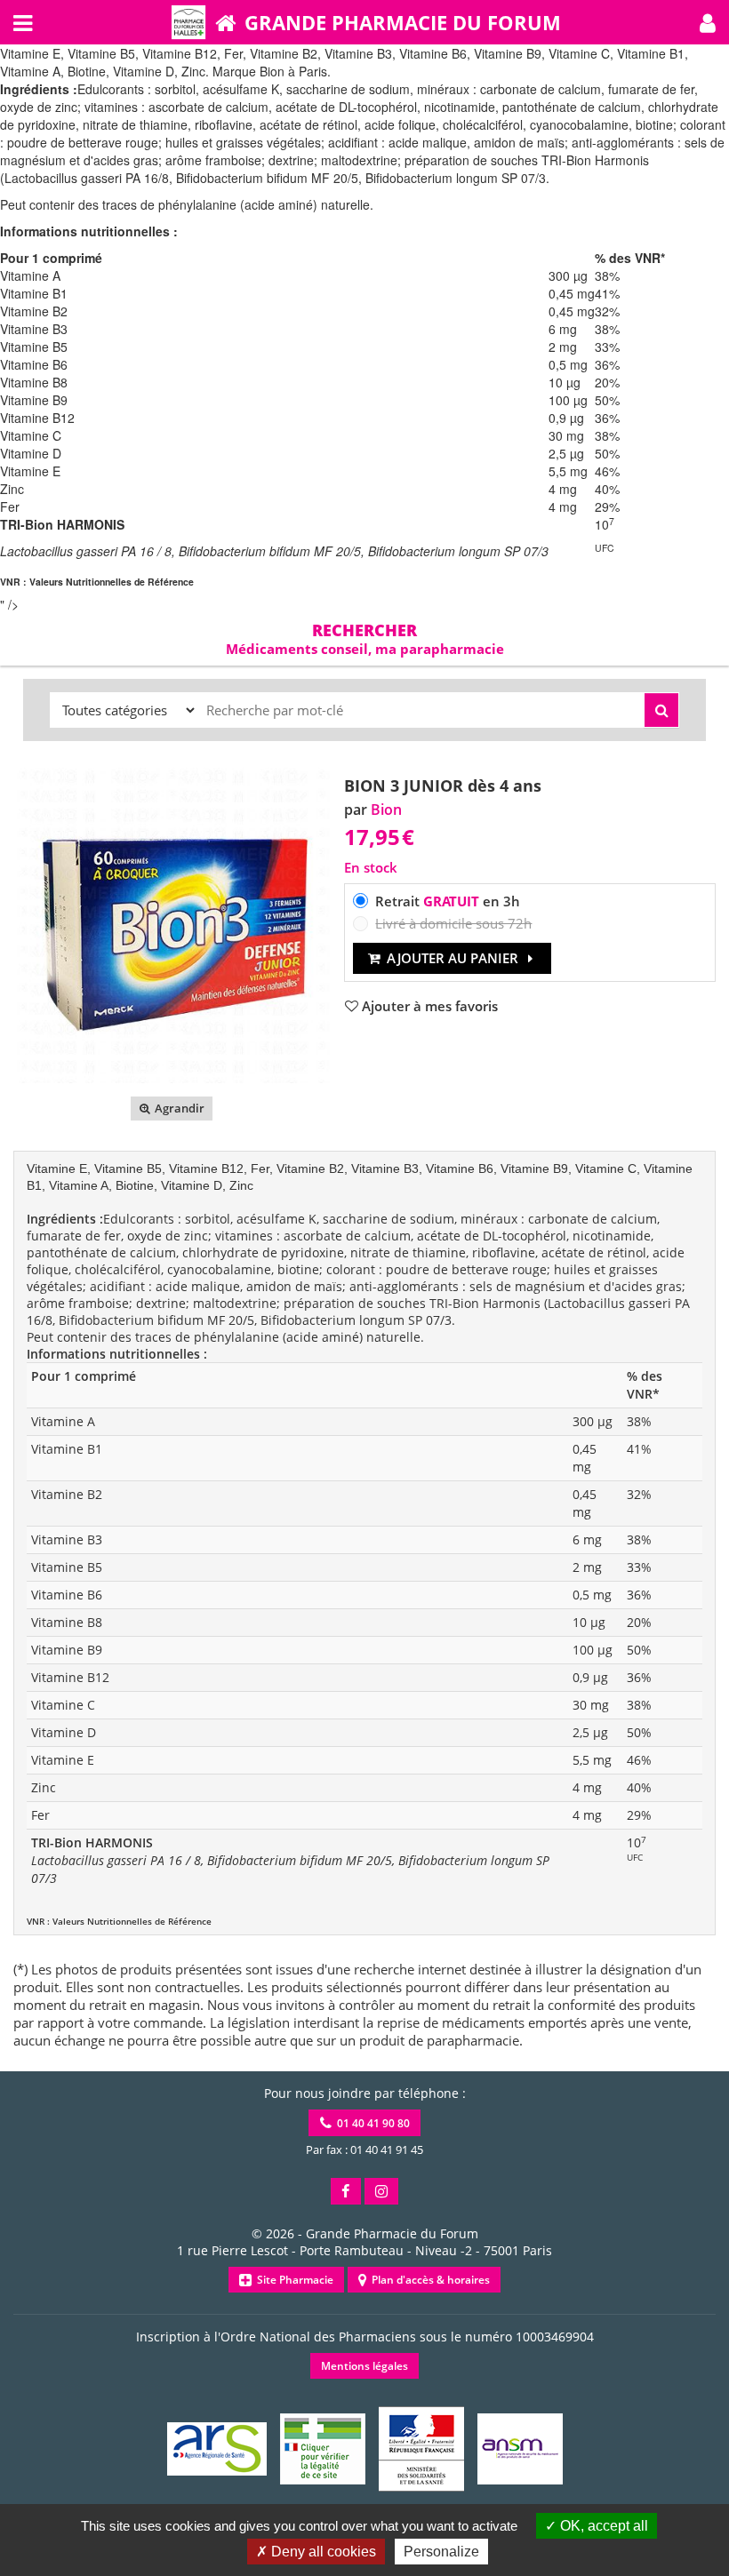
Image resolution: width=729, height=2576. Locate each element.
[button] (708, 22)
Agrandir (178, 1108)
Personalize (441, 2552)
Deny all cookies (322, 2552)
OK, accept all (602, 2526)
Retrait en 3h (448, 901)
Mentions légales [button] (364, 2366)
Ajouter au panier (453, 958)
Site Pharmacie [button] (292, 2280)
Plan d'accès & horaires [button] (428, 2280)
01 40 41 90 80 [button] (371, 2123)
